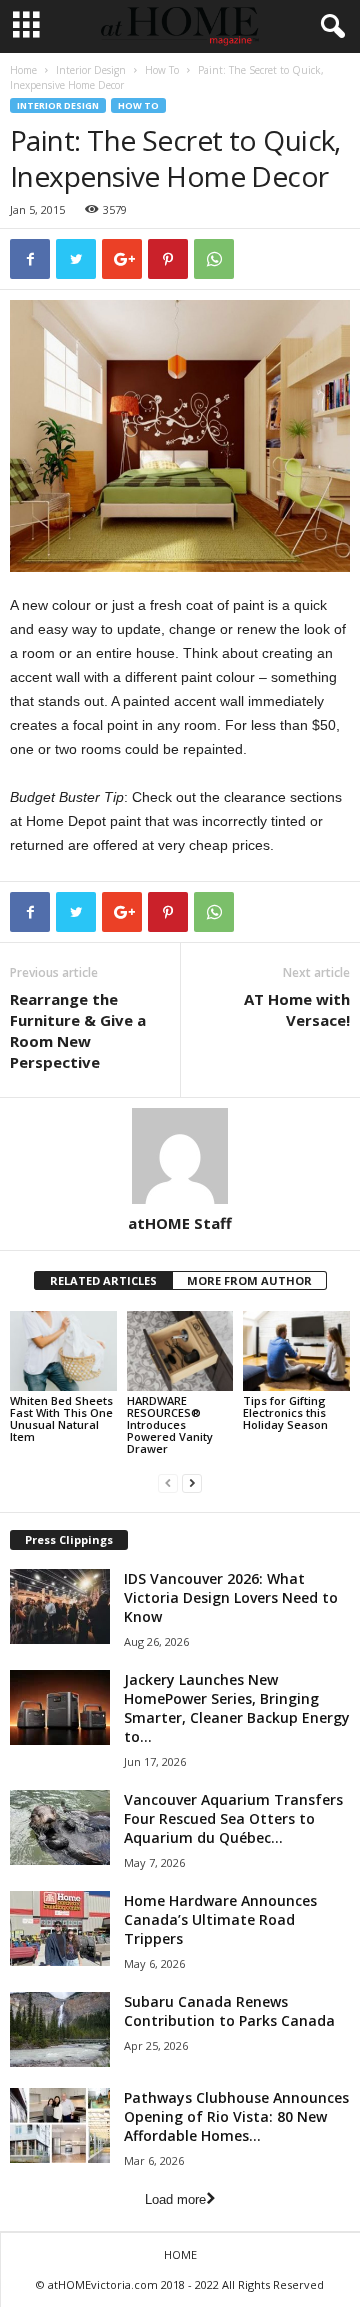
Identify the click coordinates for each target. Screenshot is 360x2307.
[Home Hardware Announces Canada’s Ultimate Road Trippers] (60, 1928)
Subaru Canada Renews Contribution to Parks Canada (229, 2011)
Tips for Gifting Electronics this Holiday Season (285, 1412)
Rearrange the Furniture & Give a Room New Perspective (78, 1030)
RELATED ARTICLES (103, 1280)
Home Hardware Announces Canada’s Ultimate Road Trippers (220, 1919)
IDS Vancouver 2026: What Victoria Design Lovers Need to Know (231, 1597)
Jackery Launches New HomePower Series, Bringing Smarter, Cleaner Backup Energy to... (237, 1708)
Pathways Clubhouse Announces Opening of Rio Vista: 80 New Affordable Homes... (236, 2116)
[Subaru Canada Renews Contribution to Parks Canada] (60, 2029)
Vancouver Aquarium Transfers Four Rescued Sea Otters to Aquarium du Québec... (233, 1818)
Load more (175, 2199)
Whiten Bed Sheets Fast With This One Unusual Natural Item (61, 1418)
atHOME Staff (180, 1223)
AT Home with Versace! (297, 1009)
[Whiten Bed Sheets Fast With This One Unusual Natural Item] (63, 1351)
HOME (180, 2254)
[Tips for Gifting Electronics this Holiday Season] (296, 1351)
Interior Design (91, 70)
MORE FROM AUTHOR (249, 1280)
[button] (329, 27)
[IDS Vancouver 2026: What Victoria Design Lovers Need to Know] (60, 1606)
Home (23, 70)
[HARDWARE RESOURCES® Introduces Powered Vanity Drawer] (180, 1351)
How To (162, 70)
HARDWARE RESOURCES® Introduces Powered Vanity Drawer (170, 1424)
